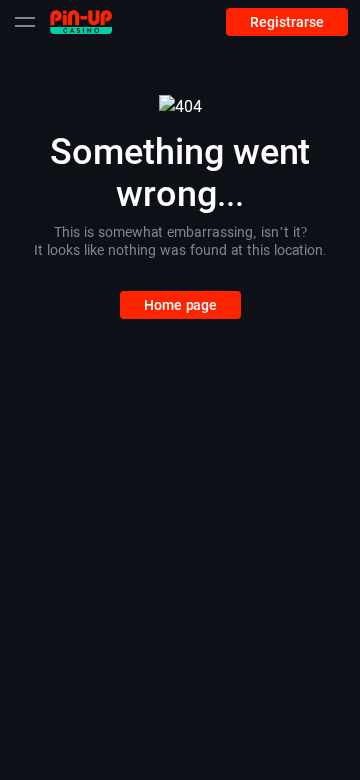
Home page (180, 305)
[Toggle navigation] (25, 22)
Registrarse (287, 22)
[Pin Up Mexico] (81, 21)
